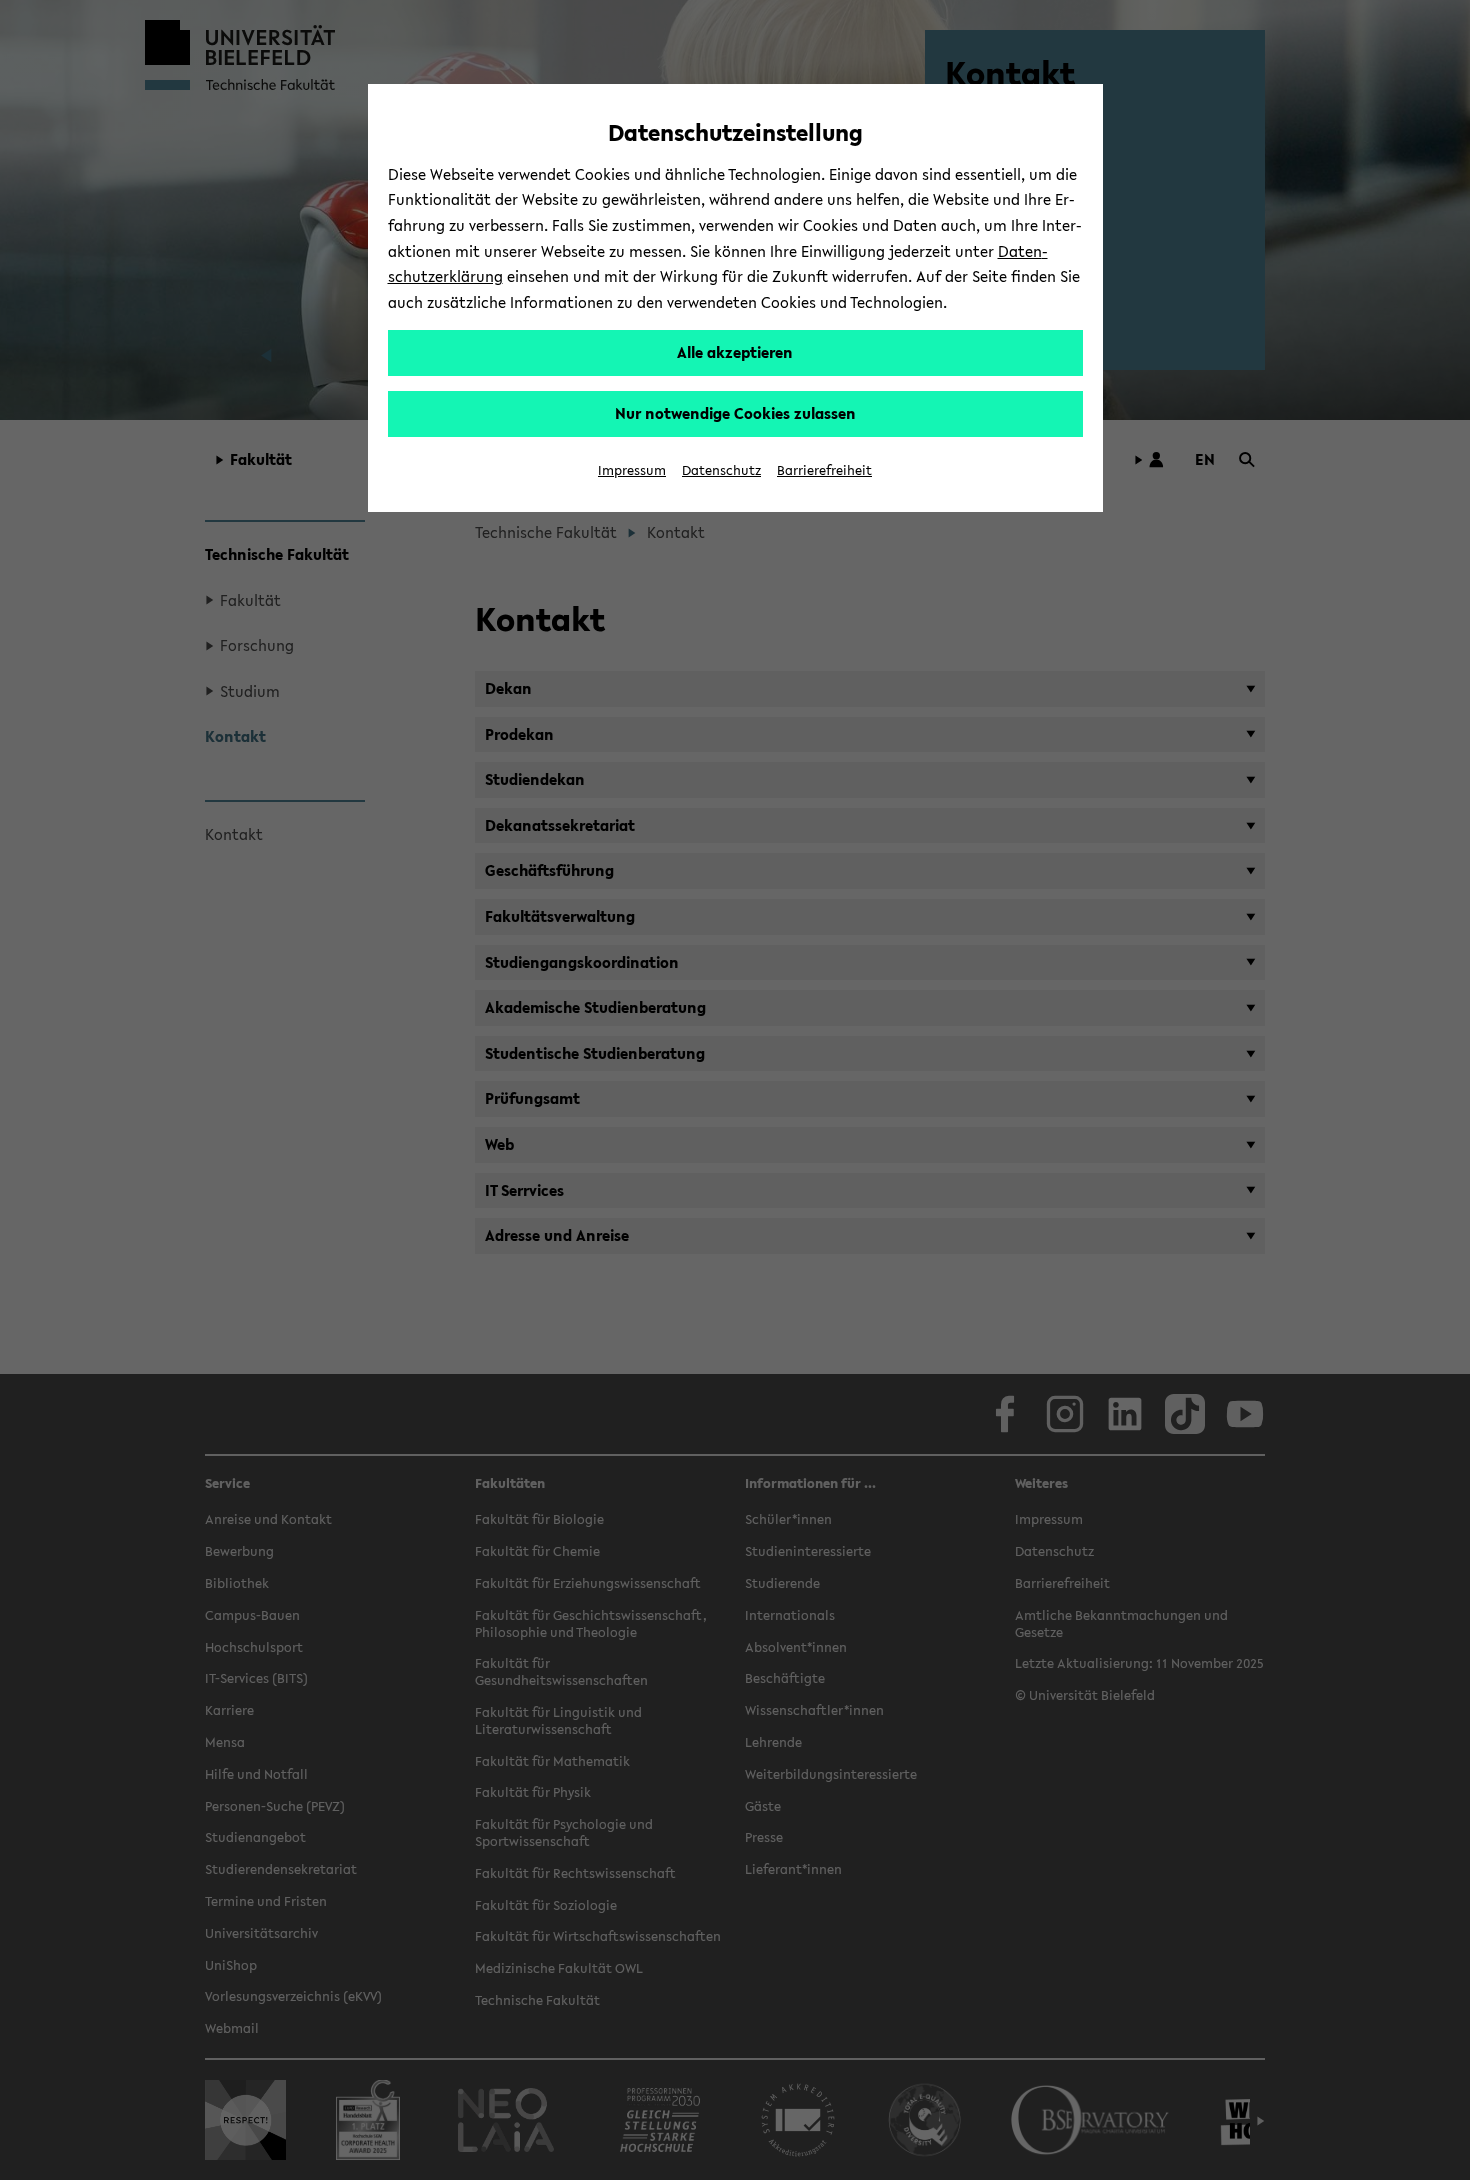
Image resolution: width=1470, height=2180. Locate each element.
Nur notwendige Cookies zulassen (735, 413)
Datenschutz (721, 470)
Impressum (632, 470)
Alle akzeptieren (735, 352)
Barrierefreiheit (824, 470)
